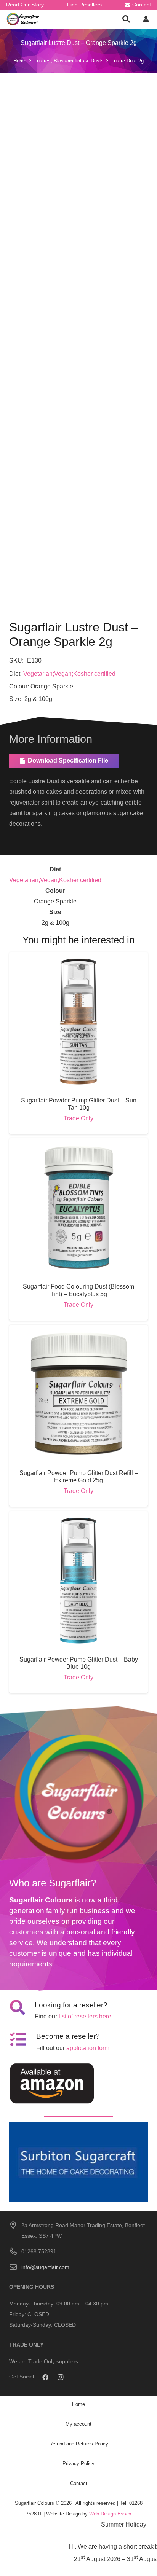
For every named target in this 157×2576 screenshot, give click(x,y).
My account (78, 2424)
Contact (79, 2483)
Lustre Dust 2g (127, 61)
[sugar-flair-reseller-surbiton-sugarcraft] (78, 2162)
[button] (126, 19)
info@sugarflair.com (45, 2267)
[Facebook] (45, 2377)
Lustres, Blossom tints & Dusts (69, 61)
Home (20, 61)
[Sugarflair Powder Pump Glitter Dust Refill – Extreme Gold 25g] (78, 1330)
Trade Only (78, 1118)
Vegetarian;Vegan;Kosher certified (69, 674)
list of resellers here (85, 2016)
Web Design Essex (110, 2514)
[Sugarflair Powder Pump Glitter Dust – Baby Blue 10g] (78, 1516)
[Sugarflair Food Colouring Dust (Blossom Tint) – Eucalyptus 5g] (78, 1143)
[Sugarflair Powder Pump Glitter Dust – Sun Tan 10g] (78, 957)
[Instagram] (61, 2377)
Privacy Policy (78, 2464)
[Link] (23, 19)
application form (88, 2048)
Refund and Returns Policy (79, 2444)
